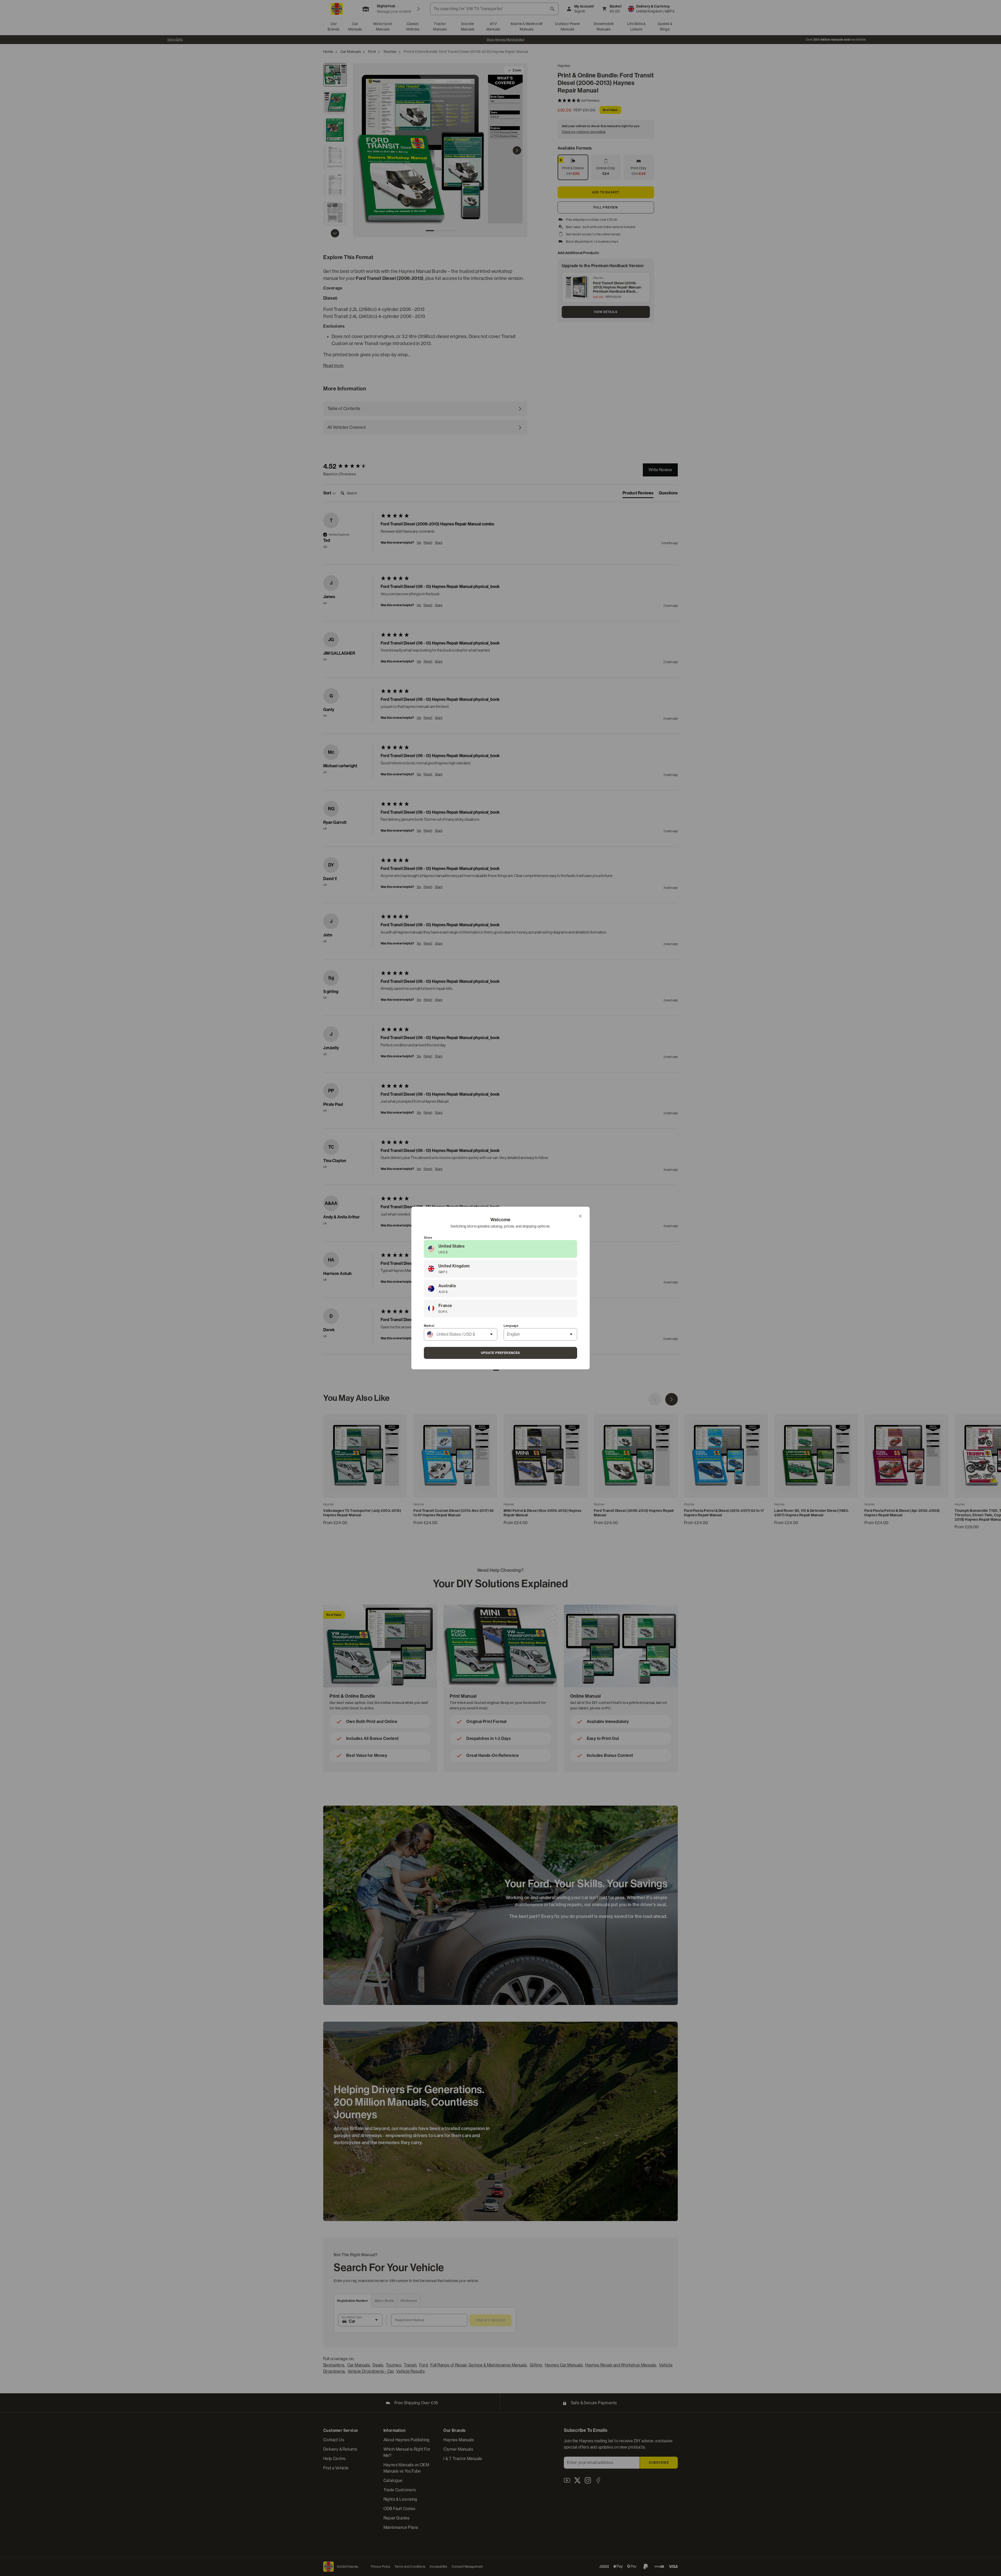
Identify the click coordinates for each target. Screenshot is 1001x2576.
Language (511, 1326)
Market (429, 1326)
